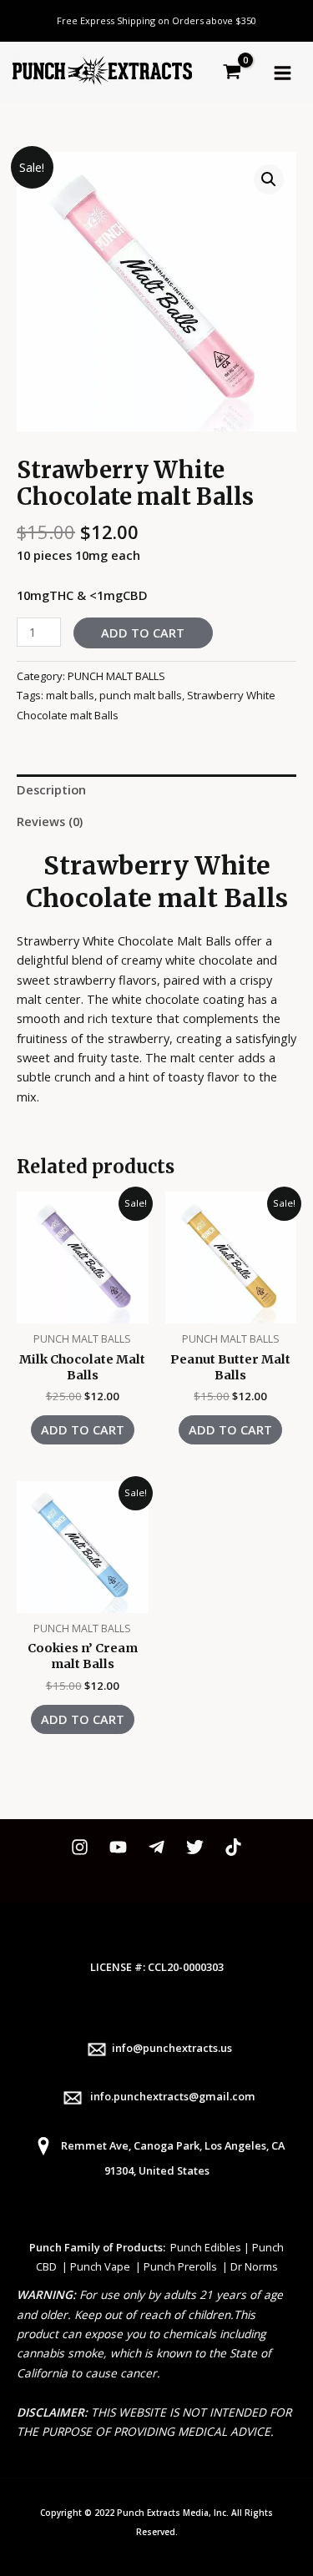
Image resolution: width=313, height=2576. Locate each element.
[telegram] (156, 1847)
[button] (269, 179)
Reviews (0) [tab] (50, 821)
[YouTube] (118, 1847)
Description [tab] (51, 789)
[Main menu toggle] (283, 72)
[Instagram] (80, 1847)
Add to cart (143, 633)
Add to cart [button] (83, 1429)
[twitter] (195, 1847)
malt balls (70, 695)
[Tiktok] (233, 1847)
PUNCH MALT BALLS (116, 676)
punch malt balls (141, 695)
